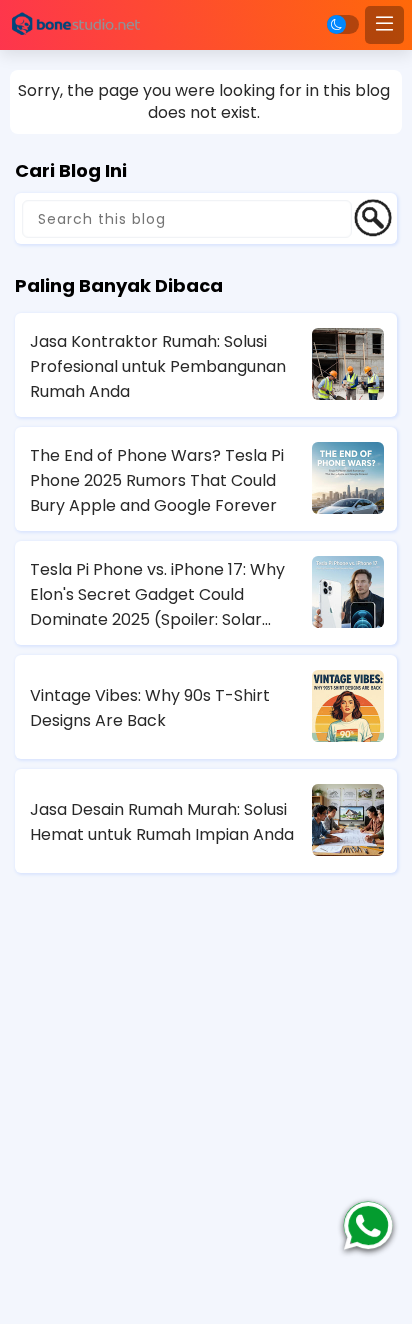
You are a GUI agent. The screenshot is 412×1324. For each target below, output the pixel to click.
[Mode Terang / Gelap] (343, 24)
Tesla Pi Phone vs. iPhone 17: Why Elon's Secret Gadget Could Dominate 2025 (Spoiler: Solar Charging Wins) (157, 595)
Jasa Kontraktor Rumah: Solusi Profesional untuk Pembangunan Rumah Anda (158, 366)
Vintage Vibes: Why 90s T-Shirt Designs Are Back (150, 708)
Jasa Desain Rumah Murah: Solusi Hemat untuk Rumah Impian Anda (162, 822)
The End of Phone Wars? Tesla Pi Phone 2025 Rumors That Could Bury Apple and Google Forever (157, 480)
